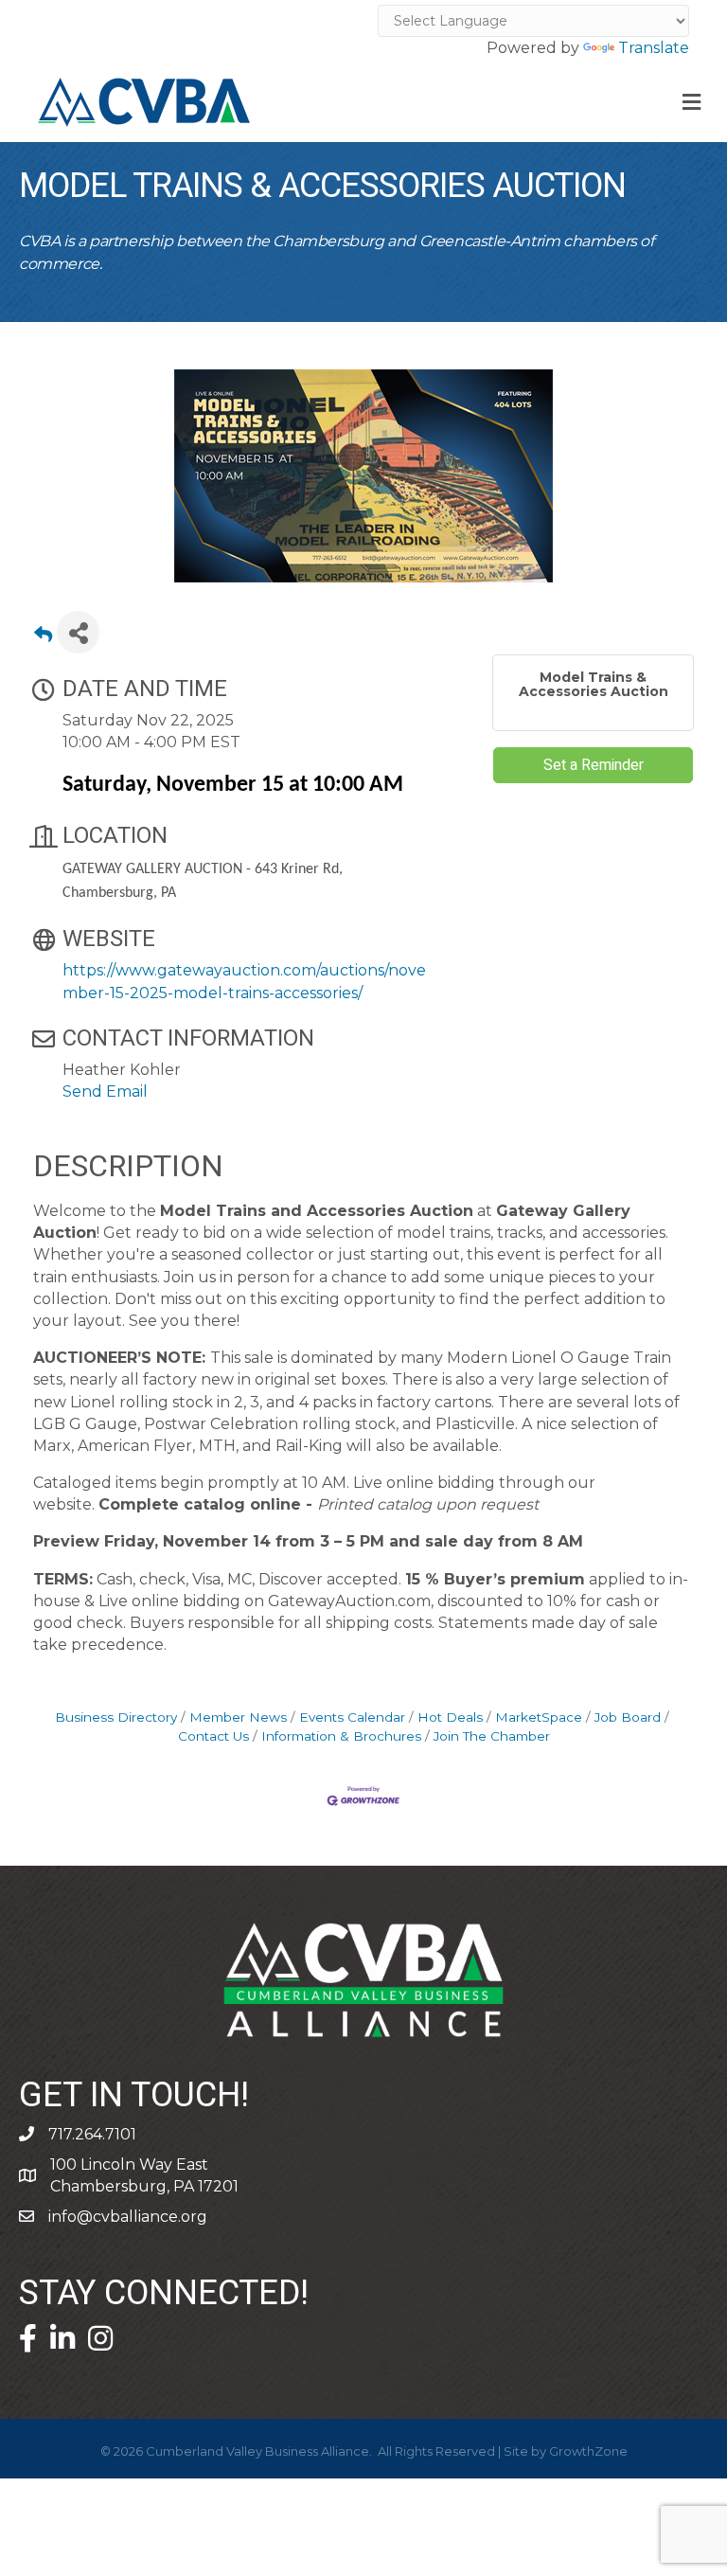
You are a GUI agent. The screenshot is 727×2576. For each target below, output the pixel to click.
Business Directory (116, 1717)
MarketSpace (539, 1717)
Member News (238, 1717)
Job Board (628, 1717)
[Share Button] (78, 632)
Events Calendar (352, 1717)
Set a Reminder (594, 765)
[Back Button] (43, 638)
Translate (654, 48)
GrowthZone (588, 2451)
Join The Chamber (492, 1736)
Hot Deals (450, 1717)
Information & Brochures (341, 1736)
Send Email (105, 1091)
